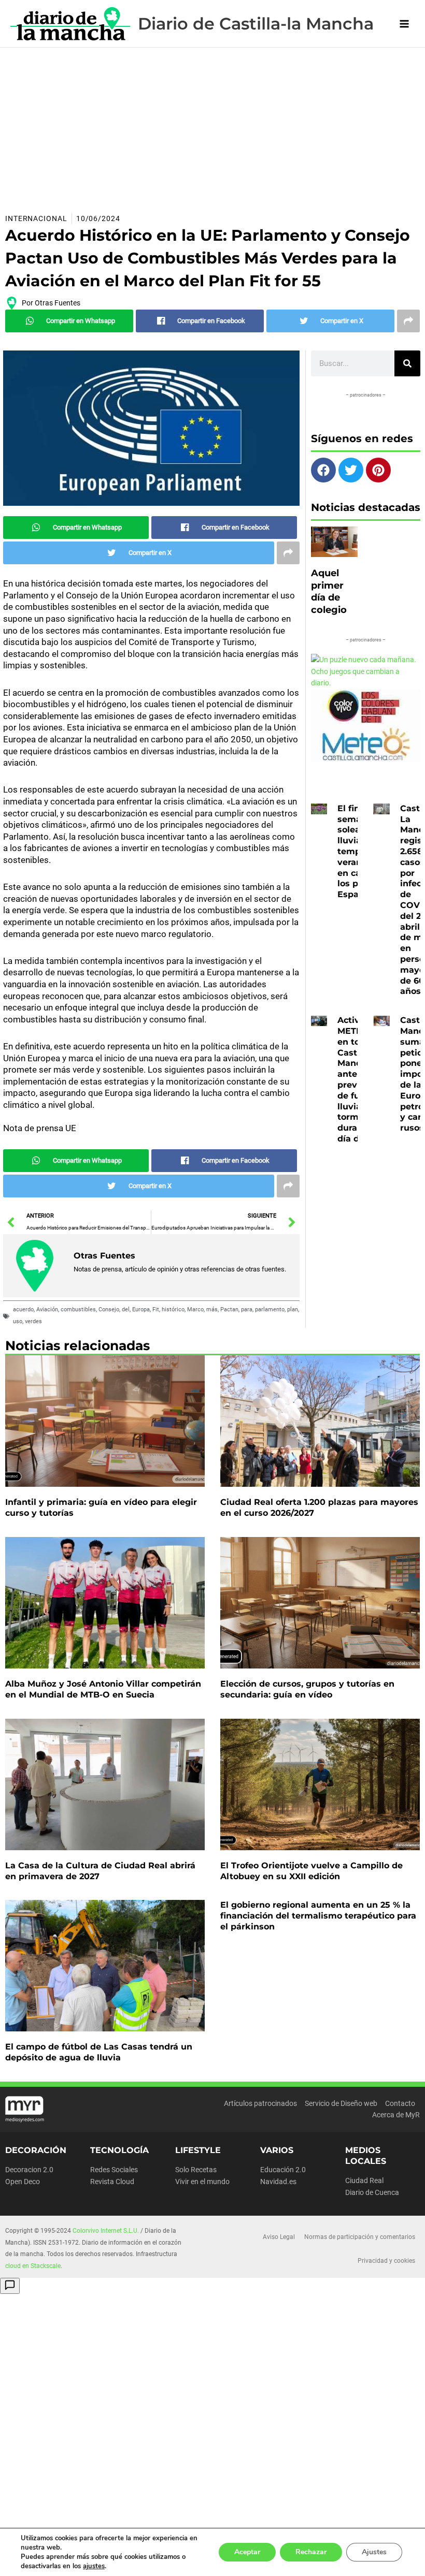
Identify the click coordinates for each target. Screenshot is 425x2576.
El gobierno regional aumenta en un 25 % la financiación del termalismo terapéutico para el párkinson (318, 1916)
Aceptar (247, 2552)
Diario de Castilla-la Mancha (256, 24)
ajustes (94, 2566)
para (247, 1309)
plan (293, 1309)
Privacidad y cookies (386, 2261)
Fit (156, 1309)
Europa (141, 1309)
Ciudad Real (364, 2180)
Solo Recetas (196, 2170)
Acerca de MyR (396, 2115)
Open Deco (23, 2182)
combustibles (78, 1309)
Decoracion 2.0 (29, 2170)
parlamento (270, 1309)
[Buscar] (407, 363)
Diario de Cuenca (372, 2192)
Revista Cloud (112, 2182)
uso (18, 1321)
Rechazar (311, 2552)
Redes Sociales (114, 2170)
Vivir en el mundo (202, 2182)
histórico (173, 1309)
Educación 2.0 (283, 2170)
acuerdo (23, 1309)
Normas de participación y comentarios (360, 2237)
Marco (195, 1309)
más (212, 1309)
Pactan (229, 1309)
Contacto (400, 2103)
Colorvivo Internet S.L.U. (106, 2231)
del (126, 1309)
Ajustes (374, 2552)
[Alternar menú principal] (405, 24)
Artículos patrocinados (260, 2103)
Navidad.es (278, 2182)
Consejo (109, 1309)
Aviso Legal (279, 2237)
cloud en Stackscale (33, 2266)
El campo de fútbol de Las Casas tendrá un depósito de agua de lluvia (99, 2052)
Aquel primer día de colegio (329, 591)
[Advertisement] (212, 125)
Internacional (36, 218)
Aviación (47, 1309)
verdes (33, 1321)
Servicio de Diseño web (341, 2103)
